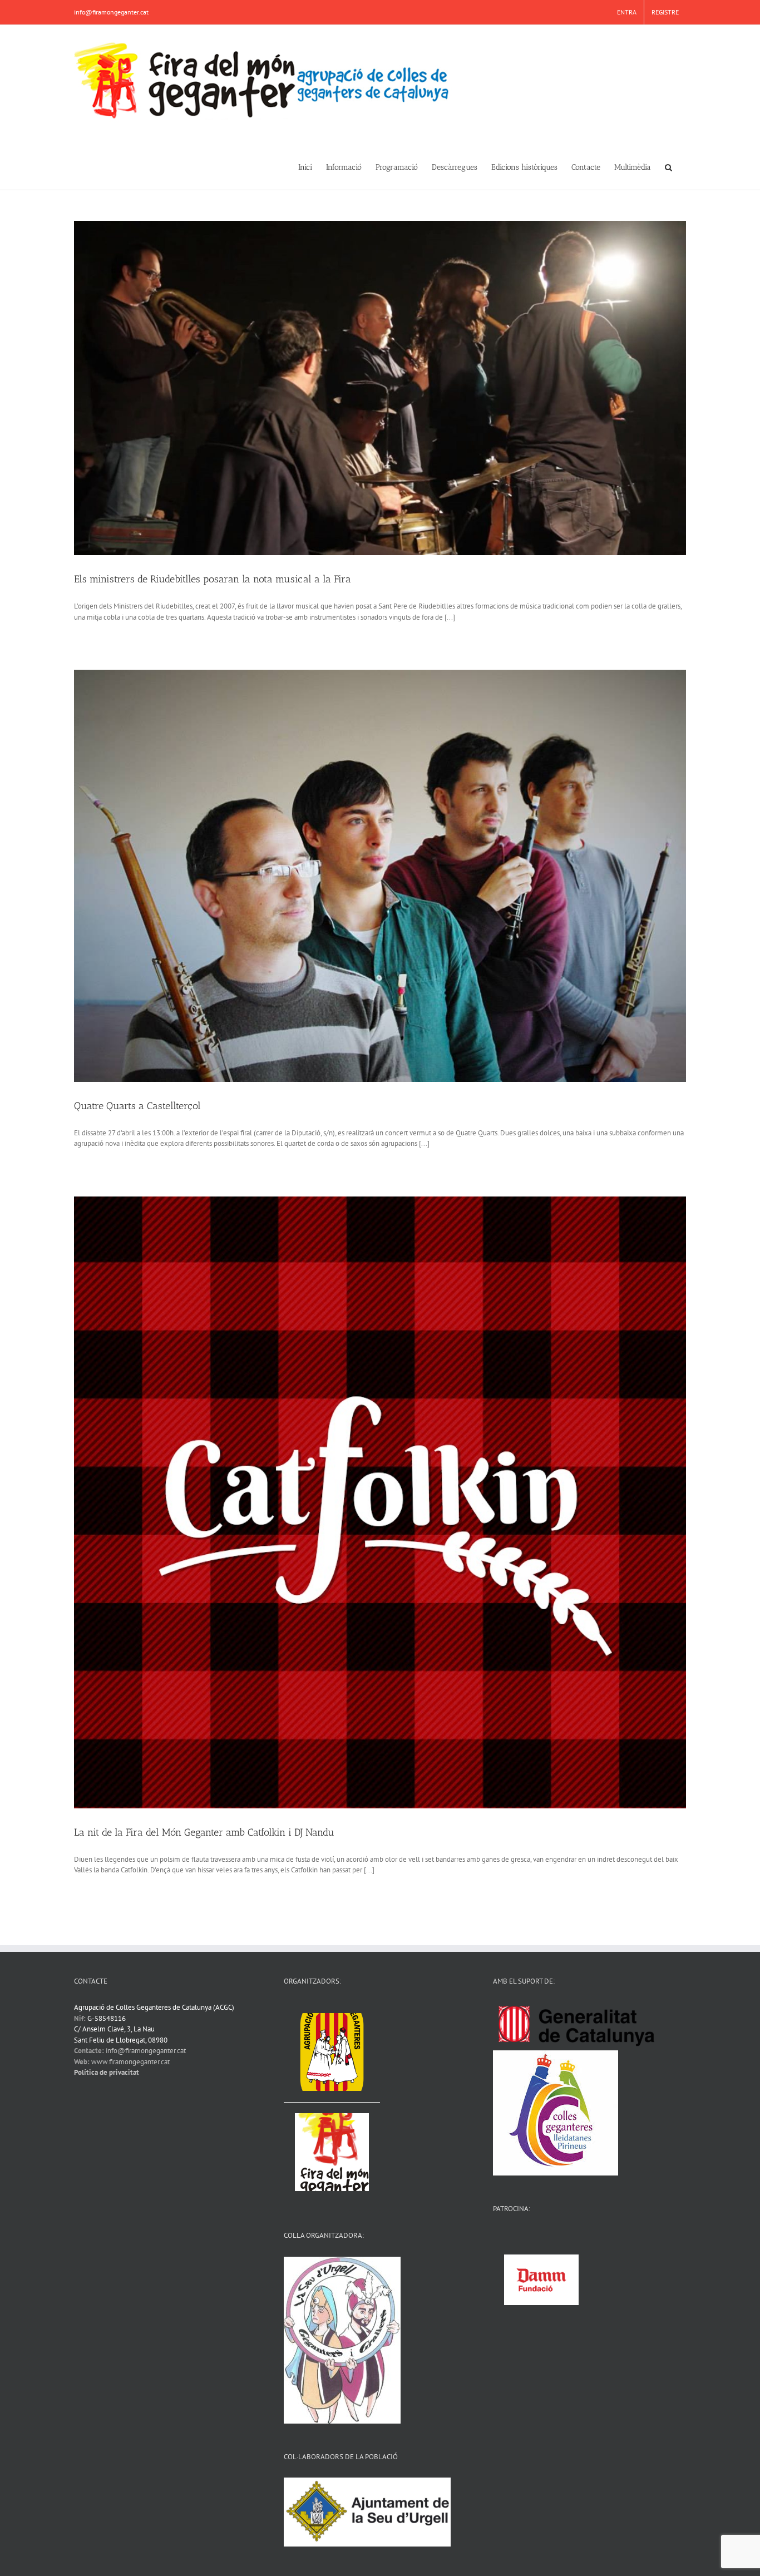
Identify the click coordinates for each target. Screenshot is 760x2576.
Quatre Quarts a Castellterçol (137, 1106)
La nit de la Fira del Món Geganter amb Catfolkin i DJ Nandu (204, 1832)
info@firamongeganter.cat (111, 12)
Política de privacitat (107, 2072)
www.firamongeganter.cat (130, 2062)
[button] (668, 166)
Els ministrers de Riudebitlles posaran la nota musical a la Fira (213, 579)
